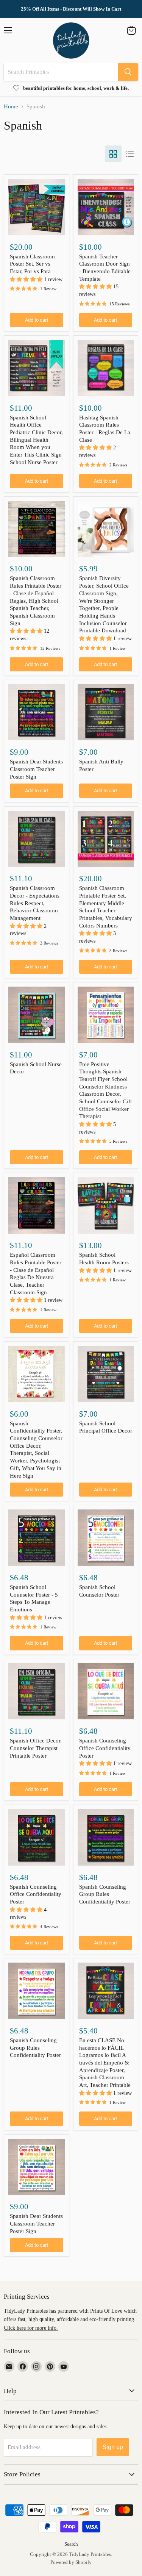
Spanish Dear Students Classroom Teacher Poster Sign (36, 769)
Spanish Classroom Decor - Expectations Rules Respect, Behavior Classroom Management (35, 903)
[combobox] (61, 72)
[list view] (130, 154)
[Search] (128, 72)
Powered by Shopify (71, 2562)
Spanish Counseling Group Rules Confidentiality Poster (105, 1894)
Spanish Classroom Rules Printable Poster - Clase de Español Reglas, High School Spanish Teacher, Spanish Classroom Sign (36, 601)
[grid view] (113, 154)
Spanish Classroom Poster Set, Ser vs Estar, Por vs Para (32, 264)
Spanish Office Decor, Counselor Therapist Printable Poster (36, 1748)
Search (71, 2544)
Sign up (113, 2447)
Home (11, 106)
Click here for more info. (31, 2328)
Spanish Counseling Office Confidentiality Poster (105, 1748)
